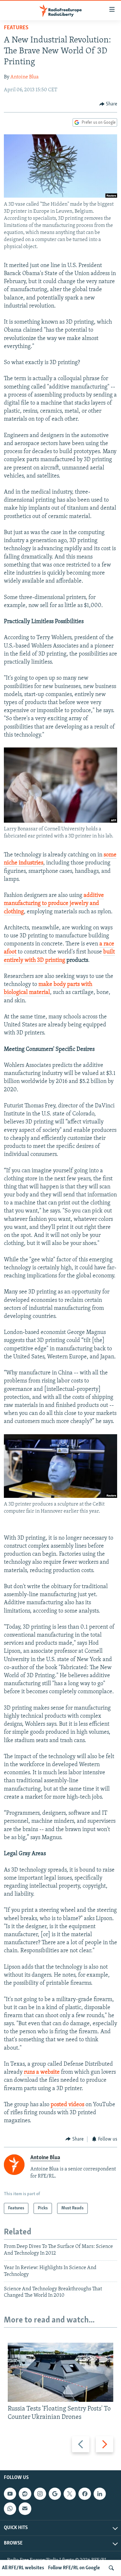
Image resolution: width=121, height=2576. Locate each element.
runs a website (42, 2072)
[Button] (108, 104)
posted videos (67, 2105)
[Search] (111, 2568)
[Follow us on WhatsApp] (10, 2509)
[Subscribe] (25, 2509)
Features (16, 28)
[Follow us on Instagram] (40, 2494)
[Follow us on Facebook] (85, 2494)
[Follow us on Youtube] (10, 2494)
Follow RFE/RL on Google (74, 2568)
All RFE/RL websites (23, 2568)
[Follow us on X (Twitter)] (70, 2494)
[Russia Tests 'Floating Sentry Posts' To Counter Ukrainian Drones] (60, 2372)
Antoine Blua (25, 77)
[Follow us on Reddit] (25, 2494)
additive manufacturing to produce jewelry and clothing (54, 904)
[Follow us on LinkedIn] (100, 2494)
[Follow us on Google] (55, 2494)
